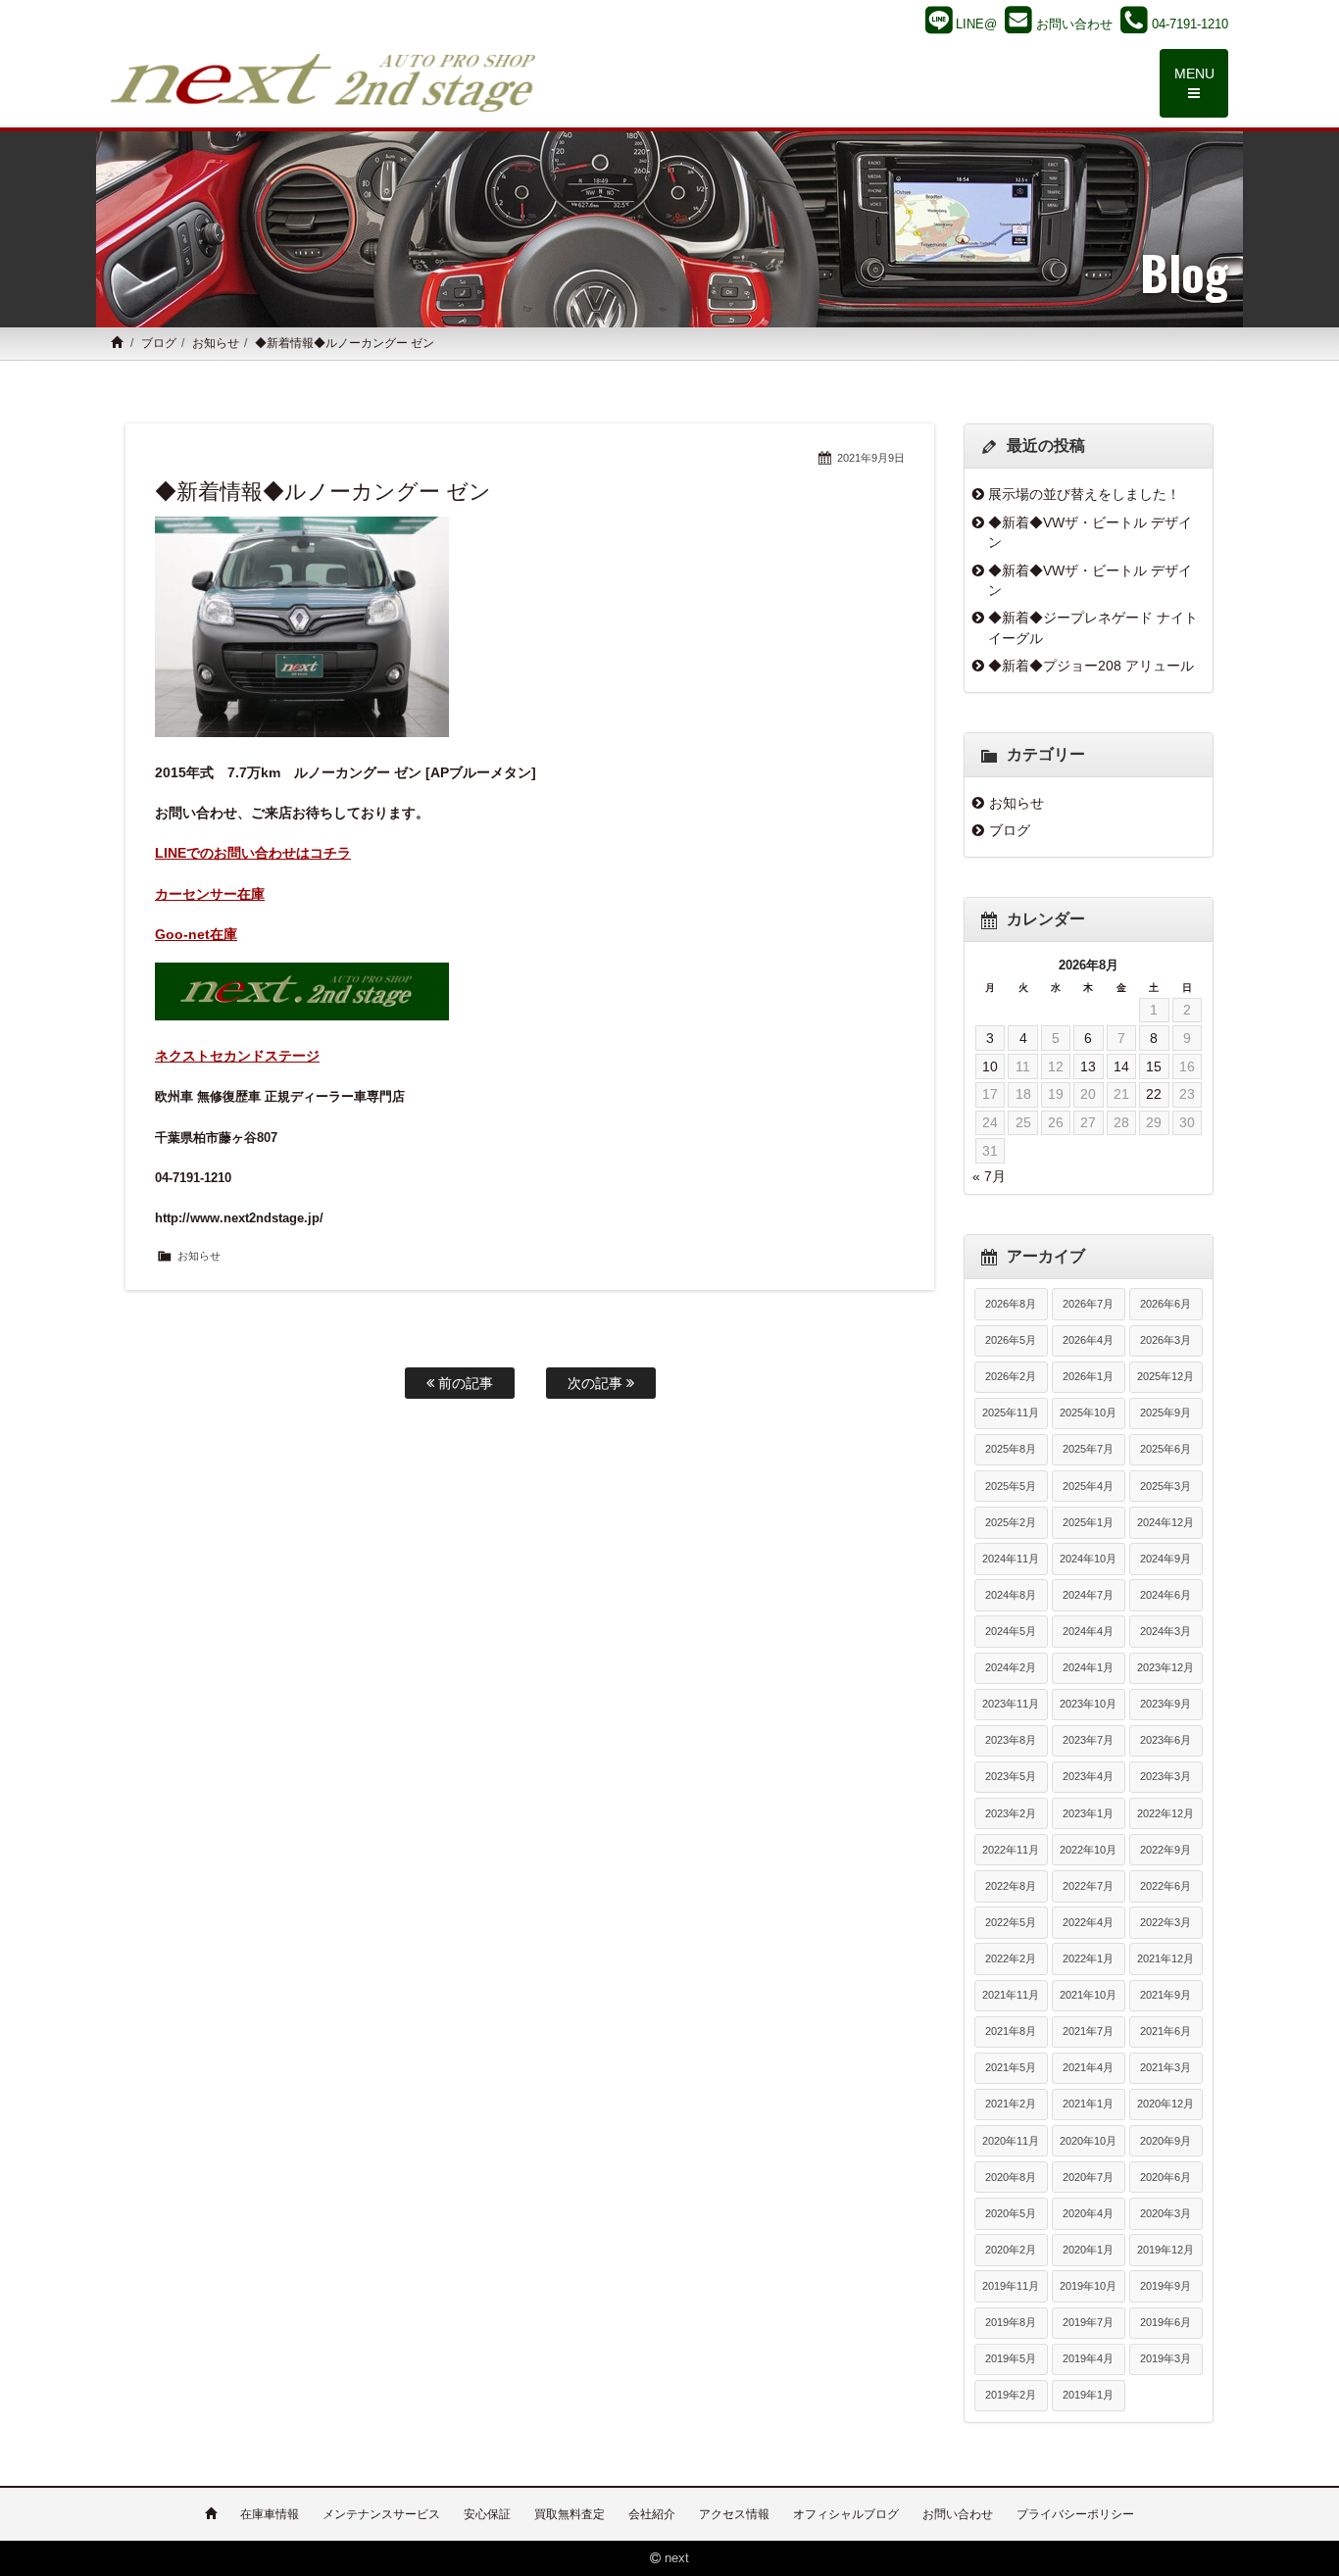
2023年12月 (1165, 1667)
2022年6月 (1165, 1886)
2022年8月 (1011, 1886)
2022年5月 (1011, 1922)
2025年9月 (1165, 1412)
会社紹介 (652, 2514)
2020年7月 (1088, 2177)
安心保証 (487, 2514)
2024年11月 (1011, 1559)
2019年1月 (1088, 2395)
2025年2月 (1011, 1522)
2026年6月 (1165, 1304)
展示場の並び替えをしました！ (1084, 494)
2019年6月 (1165, 2322)
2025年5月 (1011, 1486)
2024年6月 (1165, 1595)
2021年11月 (1011, 1995)
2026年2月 (1011, 1376)
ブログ (159, 343)
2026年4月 (1088, 1340)
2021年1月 (1088, 2104)
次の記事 (597, 1383)
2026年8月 (1011, 1304)
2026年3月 (1165, 1340)
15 (1154, 1066)
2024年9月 (1165, 1559)
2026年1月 (1088, 1376)
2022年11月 (1011, 1850)
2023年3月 (1165, 1776)
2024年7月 (1088, 1595)
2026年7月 (1088, 1304)
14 (1121, 1066)
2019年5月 (1011, 2358)
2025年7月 (1088, 1449)
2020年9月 (1165, 2141)
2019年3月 (1165, 2358)
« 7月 (989, 1176)
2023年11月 (1011, 1704)
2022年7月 (1088, 1886)
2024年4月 (1088, 1631)
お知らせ (216, 343)
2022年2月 (1011, 1958)
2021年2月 (1011, 2104)
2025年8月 (1011, 1449)
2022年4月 (1088, 1922)
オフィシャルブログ (846, 2514)
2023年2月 (1011, 1813)
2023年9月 (1165, 1704)
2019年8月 (1011, 2322)
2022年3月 (1165, 1922)
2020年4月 (1088, 2213)
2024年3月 (1165, 1631)
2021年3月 (1165, 2067)
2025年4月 (1088, 1486)
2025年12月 (1165, 1376)
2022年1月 (1088, 1958)
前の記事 (464, 1383)
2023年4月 (1088, 1776)
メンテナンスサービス (381, 2514)
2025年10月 (1088, 1412)
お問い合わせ (958, 2514)
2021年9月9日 (871, 458)
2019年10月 (1088, 2286)
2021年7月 (1088, 2031)
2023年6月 (1165, 1740)
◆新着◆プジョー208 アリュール (1091, 666)
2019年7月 (1088, 2322)
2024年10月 (1088, 1559)
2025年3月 (1165, 1486)
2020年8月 (1011, 2177)
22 (1154, 1094)
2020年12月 (1165, 2104)
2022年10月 (1088, 1850)
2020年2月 (1011, 2250)
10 (990, 1066)
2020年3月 (1165, 2213)
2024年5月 (1011, 1631)
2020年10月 (1088, 2141)
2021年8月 (1011, 2031)
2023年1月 (1088, 1813)
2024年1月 (1088, 1667)
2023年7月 (1088, 1740)
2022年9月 (1165, 1850)
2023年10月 (1088, 1704)
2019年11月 (1011, 2286)
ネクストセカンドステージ (237, 1056)
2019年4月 (1088, 2358)
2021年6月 (1165, 2031)
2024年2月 (1011, 1667)
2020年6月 (1165, 2177)
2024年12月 (1165, 1522)
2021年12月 (1165, 1958)
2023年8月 (1011, 1740)
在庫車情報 (270, 2514)
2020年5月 (1011, 2213)
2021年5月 (1011, 2067)
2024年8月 (1011, 1595)
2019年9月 (1165, 2286)
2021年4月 (1088, 2067)
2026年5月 (1011, 1340)
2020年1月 (1088, 2250)
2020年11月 (1011, 2141)
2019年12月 (1165, 2250)
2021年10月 (1088, 1995)
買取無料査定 (570, 2514)
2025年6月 (1165, 1449)
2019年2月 (1011, 2395)
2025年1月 (1088, 1522)
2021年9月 (1165, 1995)
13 (1088, 1066)
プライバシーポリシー (1075, 2514)
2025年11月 (1011, 1412)
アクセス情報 (734, 2514)
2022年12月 (1165, 1813)
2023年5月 (1011, 1776)
